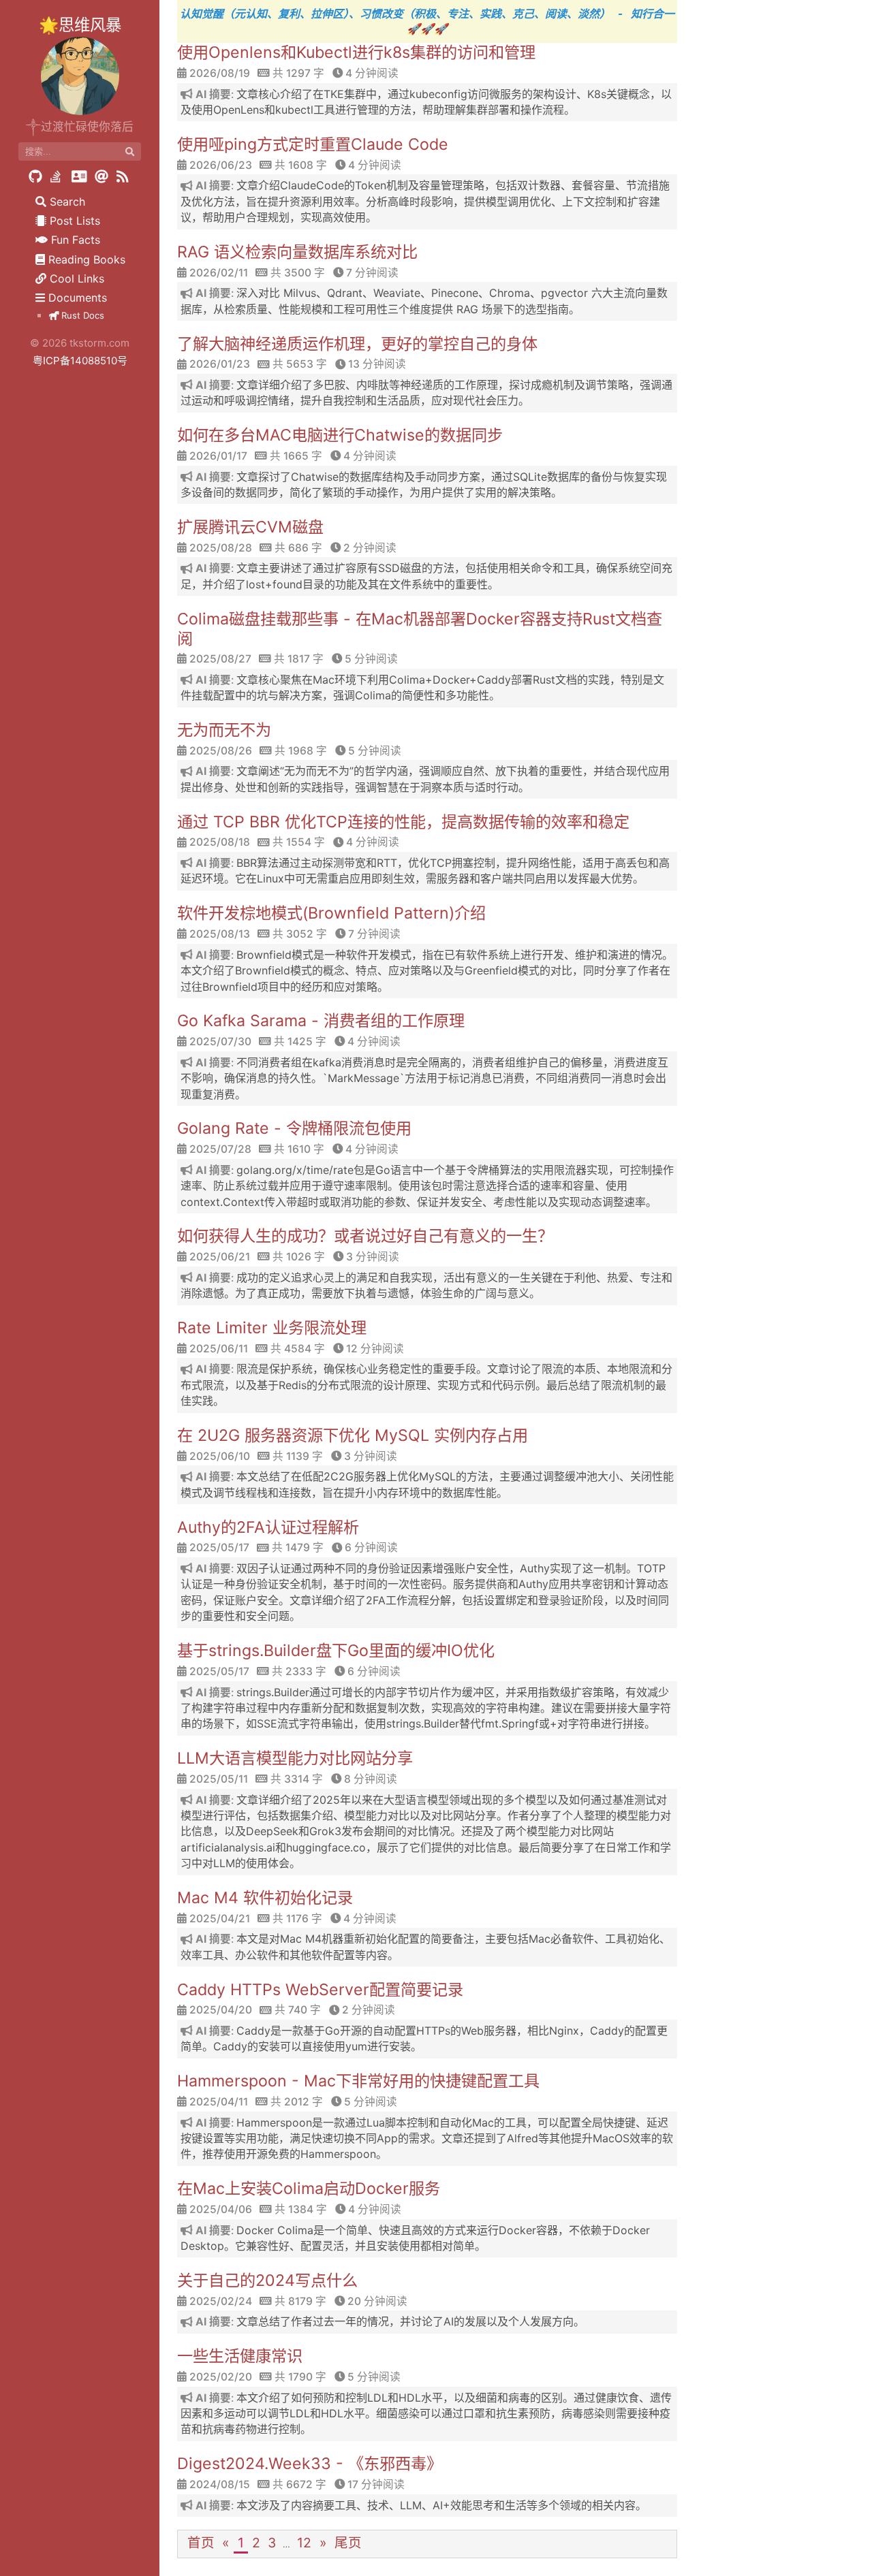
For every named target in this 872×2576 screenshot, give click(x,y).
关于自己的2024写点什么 (267, 2280)
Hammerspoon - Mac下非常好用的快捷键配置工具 (358, 2081)
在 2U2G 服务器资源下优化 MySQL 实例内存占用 (353, 1435)
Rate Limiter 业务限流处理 (272, 1328)
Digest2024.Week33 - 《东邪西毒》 (310, 2464)
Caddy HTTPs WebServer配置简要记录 (320, 1990)
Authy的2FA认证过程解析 (268, 1527)
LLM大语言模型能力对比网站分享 (295, 1758)
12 (304, 2543)
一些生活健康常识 (240, 2356)
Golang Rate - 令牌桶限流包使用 (294, 1128)
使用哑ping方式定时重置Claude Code (313, 144)
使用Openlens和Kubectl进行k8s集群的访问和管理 (356, 52)
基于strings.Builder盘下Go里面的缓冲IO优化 (336, 1651)
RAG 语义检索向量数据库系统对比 (297, 252)
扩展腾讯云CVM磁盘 (250, 527)
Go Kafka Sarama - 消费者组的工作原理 (321, 1021)
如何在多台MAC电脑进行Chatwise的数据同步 (340, 435)
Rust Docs (81, 315)
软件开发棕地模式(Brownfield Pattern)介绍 (331, 913)
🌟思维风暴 (80, 25)
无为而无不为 (224, 730)
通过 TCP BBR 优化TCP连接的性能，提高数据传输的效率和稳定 (403, 822)
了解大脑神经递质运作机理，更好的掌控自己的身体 (357, 344)
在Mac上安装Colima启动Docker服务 (309, 2189)
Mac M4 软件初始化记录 (265, 1898)
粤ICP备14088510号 (80, 361)
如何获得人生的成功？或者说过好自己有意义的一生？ (365, 1236)
